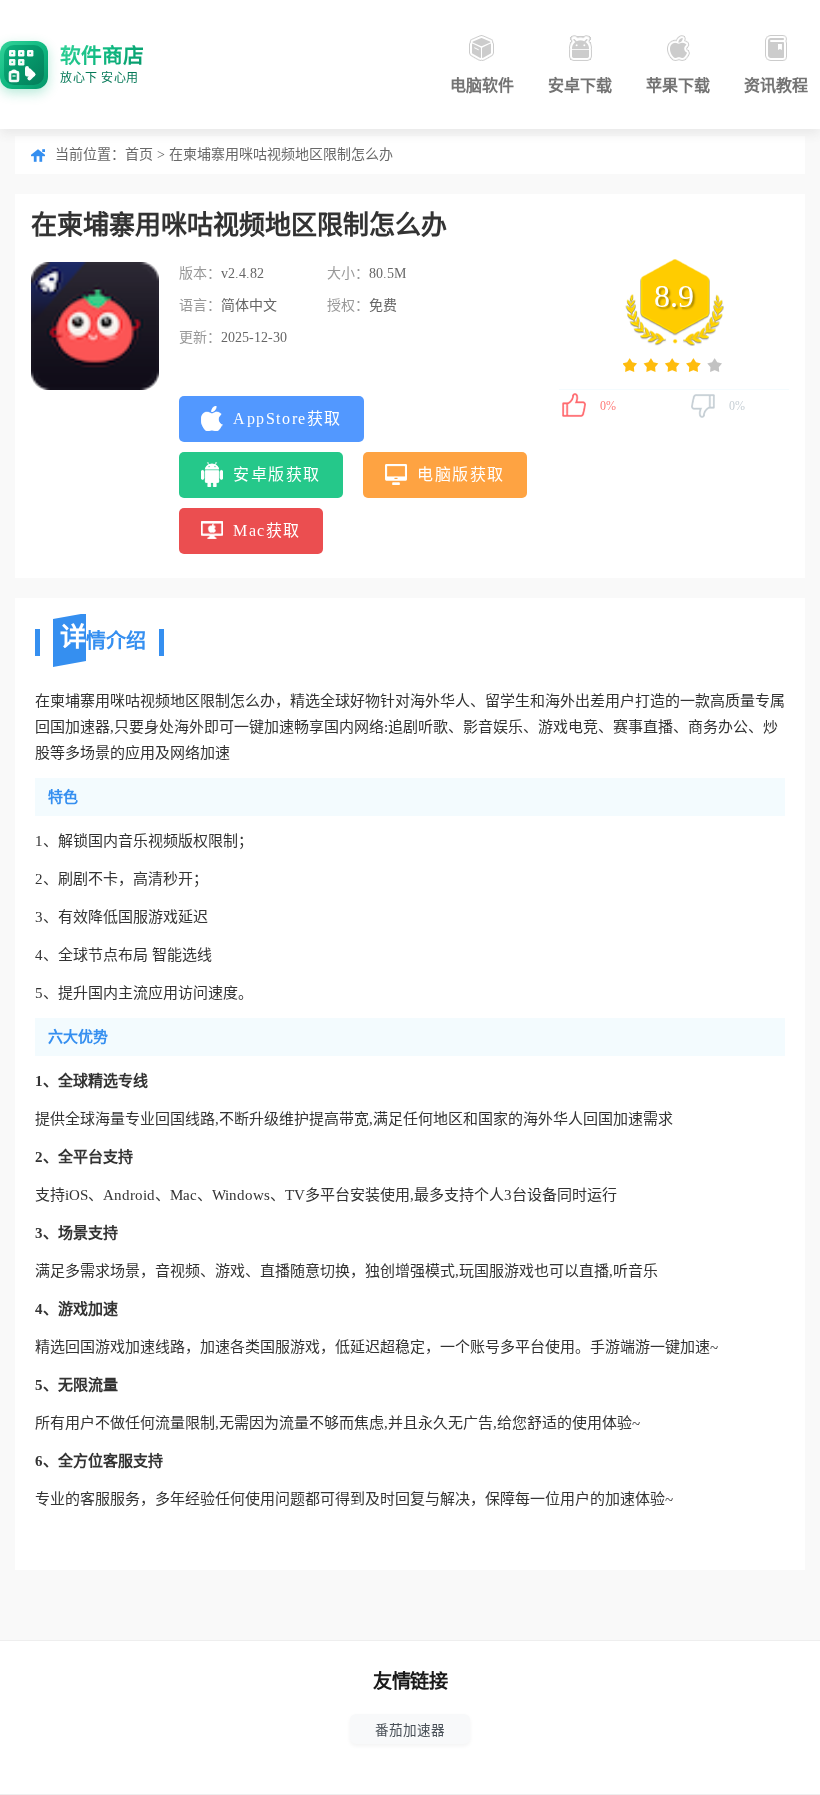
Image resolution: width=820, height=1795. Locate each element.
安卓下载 (580, 85)
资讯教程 (776, 85)
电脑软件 (482, 85)
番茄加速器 (410, 1730)
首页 (139, 154)
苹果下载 (678, 85)
